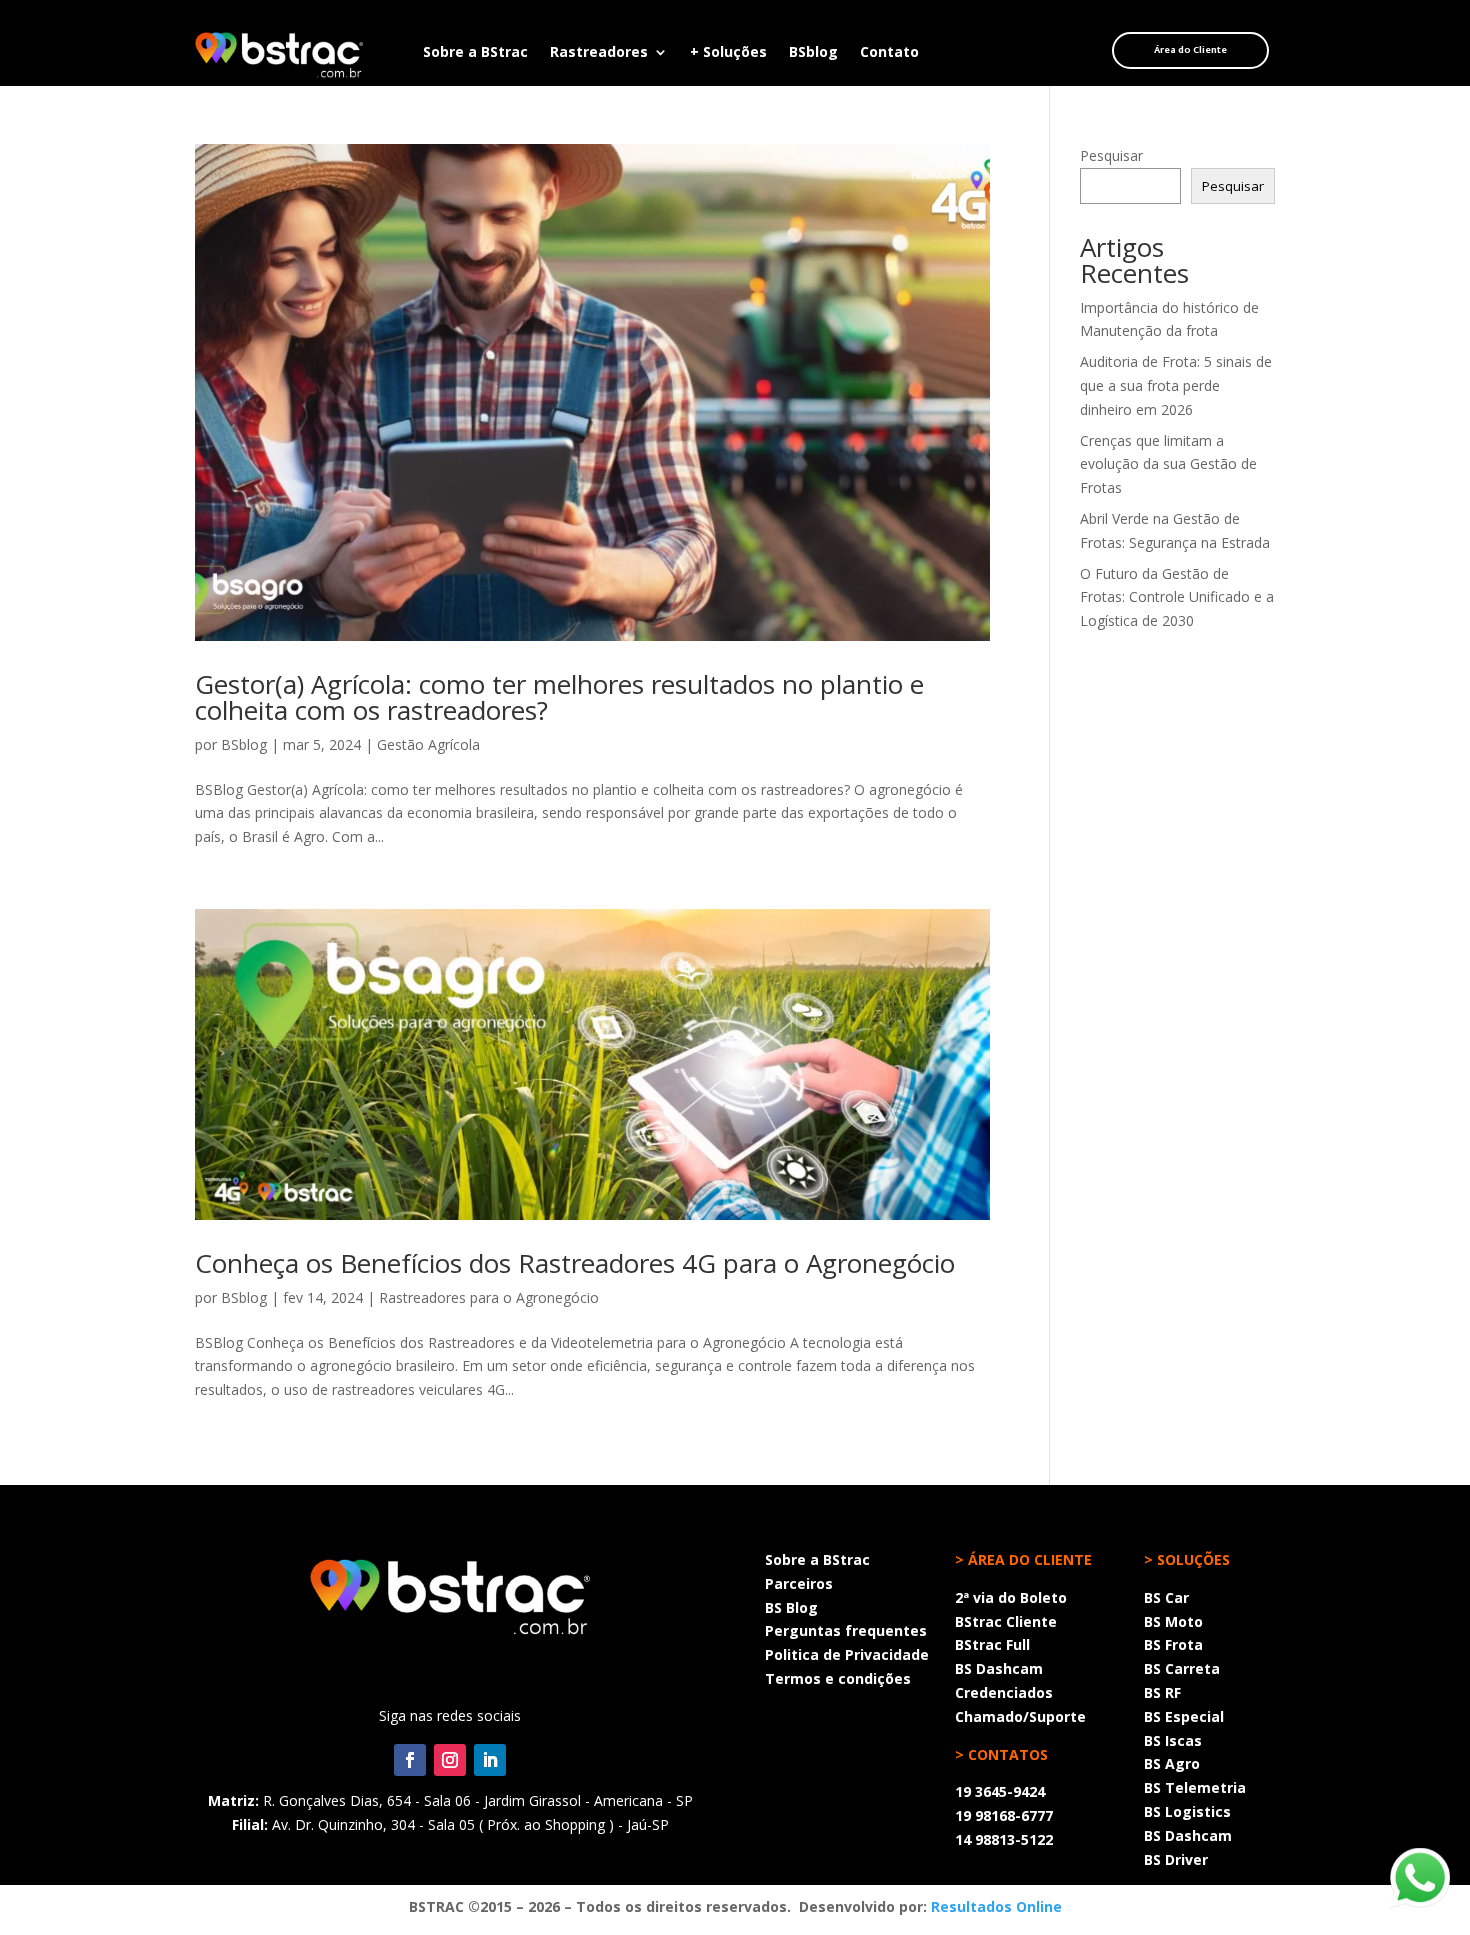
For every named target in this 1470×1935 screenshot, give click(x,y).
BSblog (813, 53)
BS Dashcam (999, 1668)
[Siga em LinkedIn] (490, 1760)
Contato (889, 53)
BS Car (1166, 1597)
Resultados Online (996, 1906)
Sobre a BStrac (475, 53)
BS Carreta (1182, 1668)
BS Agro (1172, 1763)
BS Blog (791, 1607)
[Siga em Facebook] (410, 1760)
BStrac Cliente (1006, 1621)
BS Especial (1184, 1716)
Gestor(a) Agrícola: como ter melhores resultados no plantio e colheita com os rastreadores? (559, 697)
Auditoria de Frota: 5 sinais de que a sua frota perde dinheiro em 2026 (1176, 385)
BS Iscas (1173, 1740)
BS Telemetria (1195, 1787)
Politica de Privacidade (847, 1654)
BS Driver (1176, 1859)
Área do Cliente (1190, 50)
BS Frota (1173, 1644)
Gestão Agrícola (428, 744)
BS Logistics (1187, 1811)
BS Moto (1173, 1621)
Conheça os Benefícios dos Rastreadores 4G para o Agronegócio (575, 1263)
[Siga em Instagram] (450, 1760)
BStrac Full (992, 1644)
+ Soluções (728, 53)
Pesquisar (1111, 155)
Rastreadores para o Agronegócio (489, 1297)
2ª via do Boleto (1011, 1597)
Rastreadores (599, 53)
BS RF (1162, 1692)
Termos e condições (838, 1678)
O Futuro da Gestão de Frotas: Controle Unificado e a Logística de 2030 (1177, 597)
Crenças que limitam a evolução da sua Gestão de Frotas (1168, 464)
